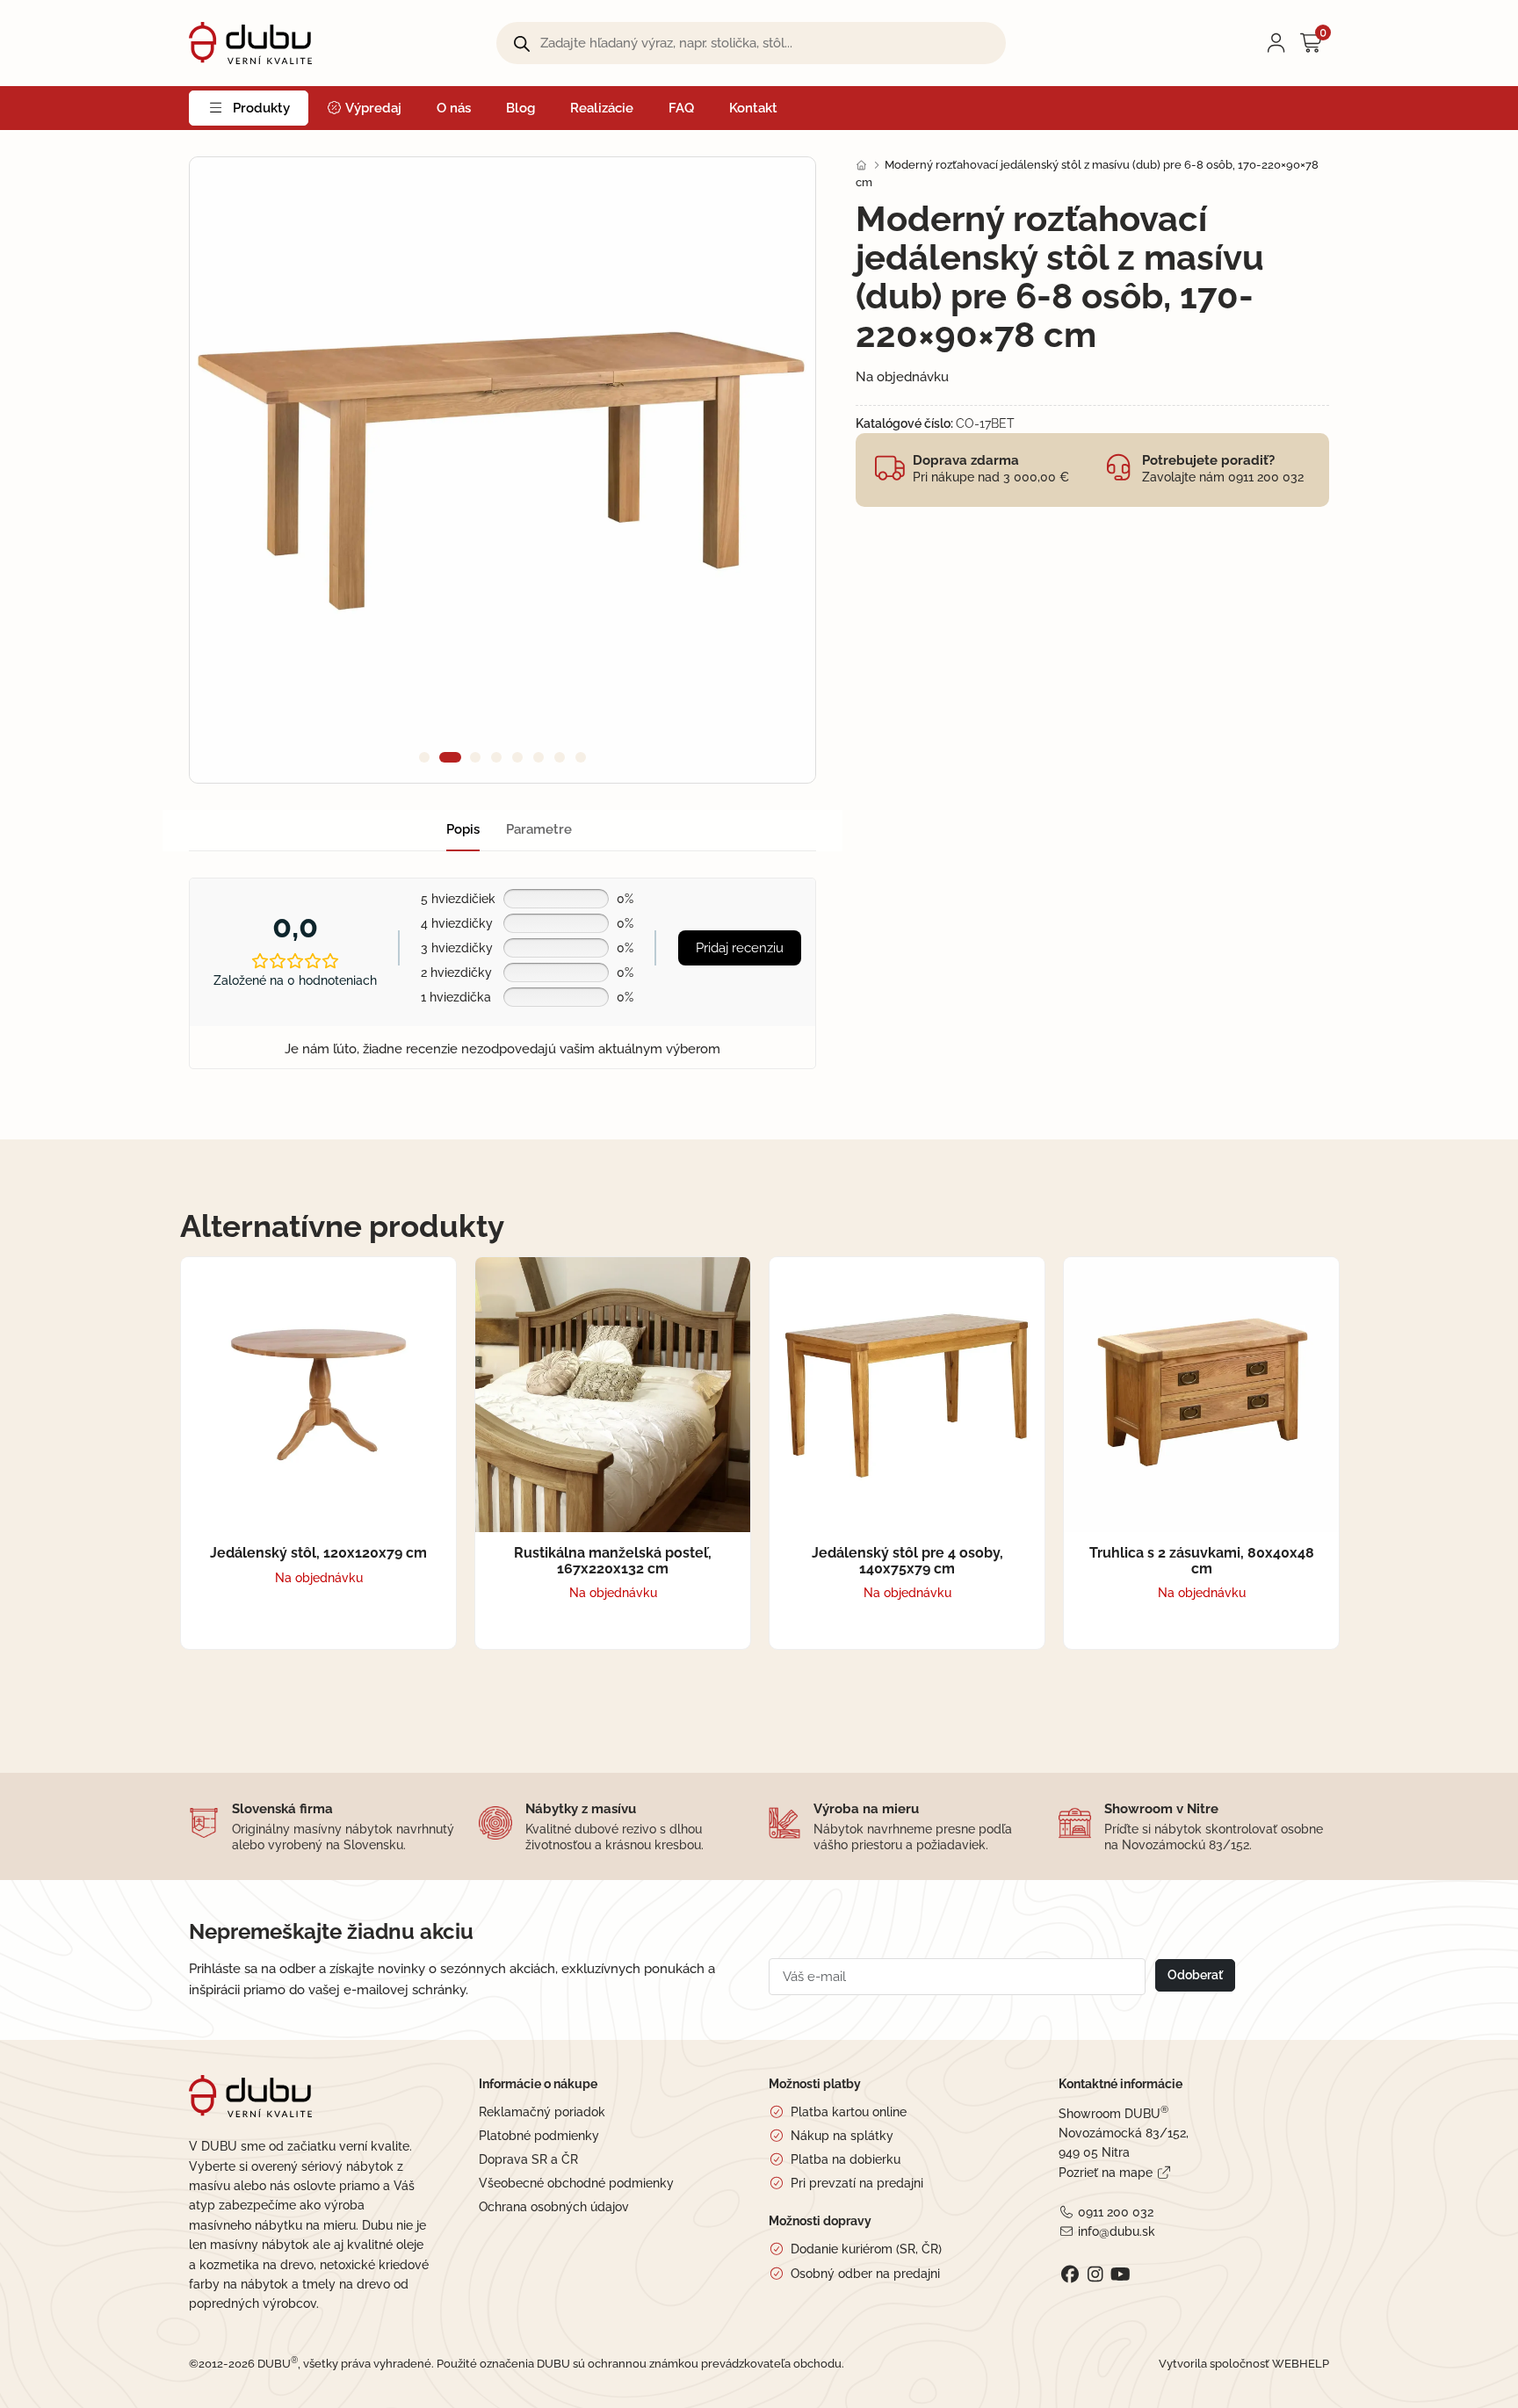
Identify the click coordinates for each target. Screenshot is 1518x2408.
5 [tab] (517, 757)
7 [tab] (560, 757)
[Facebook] (1070, 2274)
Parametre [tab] (539, 829)
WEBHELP (1301, 2364)
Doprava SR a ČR (528, 2159)
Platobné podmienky (539, 2136)
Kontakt (753, 108)
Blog (520, 108)
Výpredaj (372, 108)
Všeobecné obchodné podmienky (576, 2183)
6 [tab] (539, 757)
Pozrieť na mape (1106, 2173)
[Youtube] (1120, 2274)
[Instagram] (1095, 2274)
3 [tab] (471, 757)
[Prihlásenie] (1276, 43)
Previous (234, 470)
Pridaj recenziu (740, 948)
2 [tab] (445, 757)
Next (771, 470)
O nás (454, 108)
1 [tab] (424, 757)
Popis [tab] (463, 829)
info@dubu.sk (1116, 2231)
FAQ (681, 108)
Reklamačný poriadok (542, 2112)
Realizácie (602, 108)
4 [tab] (496, 757)
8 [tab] (581, 757)
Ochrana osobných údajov (554, 2207)
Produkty (261, 108)
